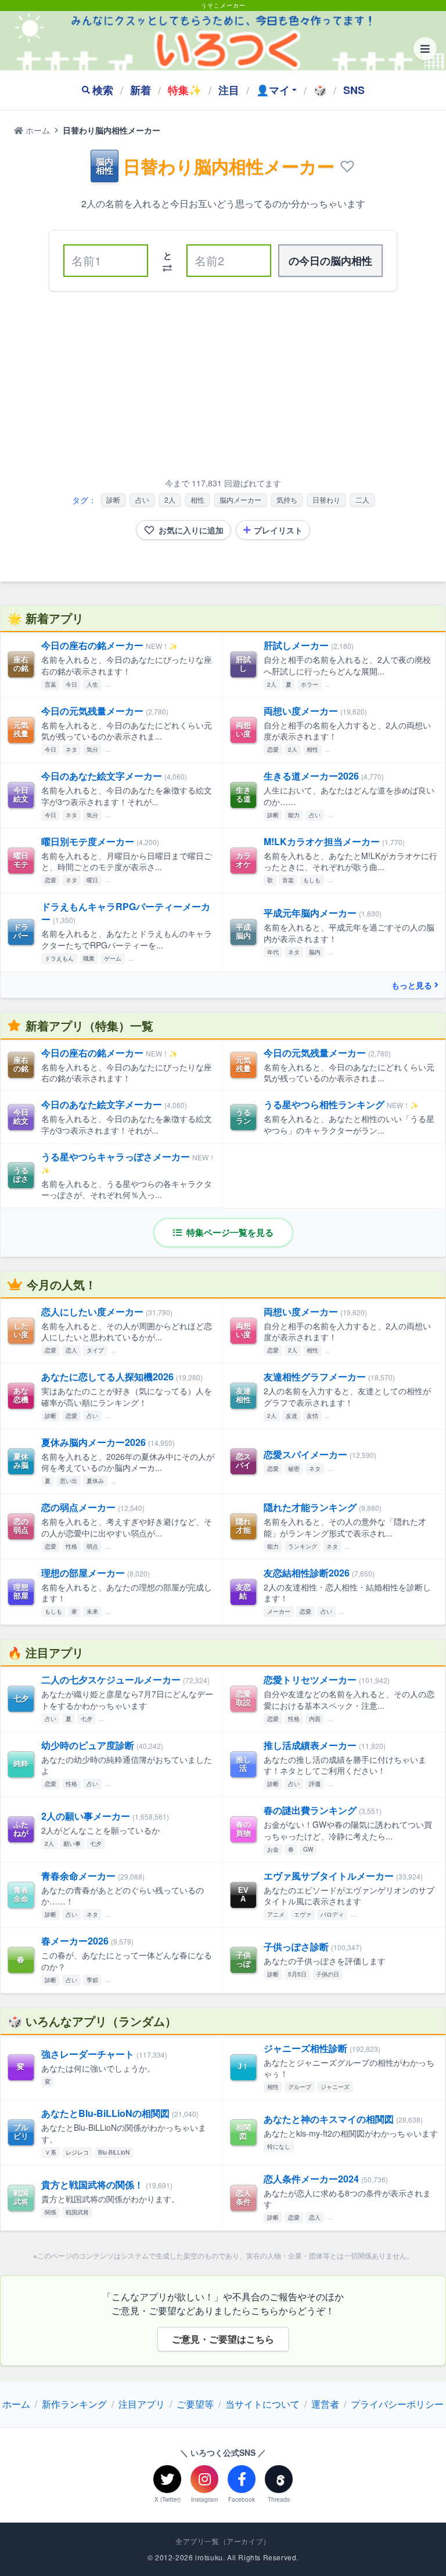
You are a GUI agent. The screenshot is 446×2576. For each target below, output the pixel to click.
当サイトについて (262, 2404)
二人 (362, 499)
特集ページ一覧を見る (229, 1232)
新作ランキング (74, 2404)
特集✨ (185, 90)
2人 (170, 499)
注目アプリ (142, 2404)
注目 (229, 90)
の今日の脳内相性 (330, 261)
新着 (141, 90)
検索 (103, 90)
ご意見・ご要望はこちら (223, 2339)
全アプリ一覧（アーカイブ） (223, 2541)
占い (142, 499)
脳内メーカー (240, 499)
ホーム (37, 130)
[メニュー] (425, 49)
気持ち (287, 499)
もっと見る (412, 985)
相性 (197, 499)
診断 (113, 499)
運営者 (325, 2404)
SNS (354, 90)
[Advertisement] (223, 387)
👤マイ (273, 90)
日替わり (326, 499)
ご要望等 (195, 2404)
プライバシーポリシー (397, 2404)
